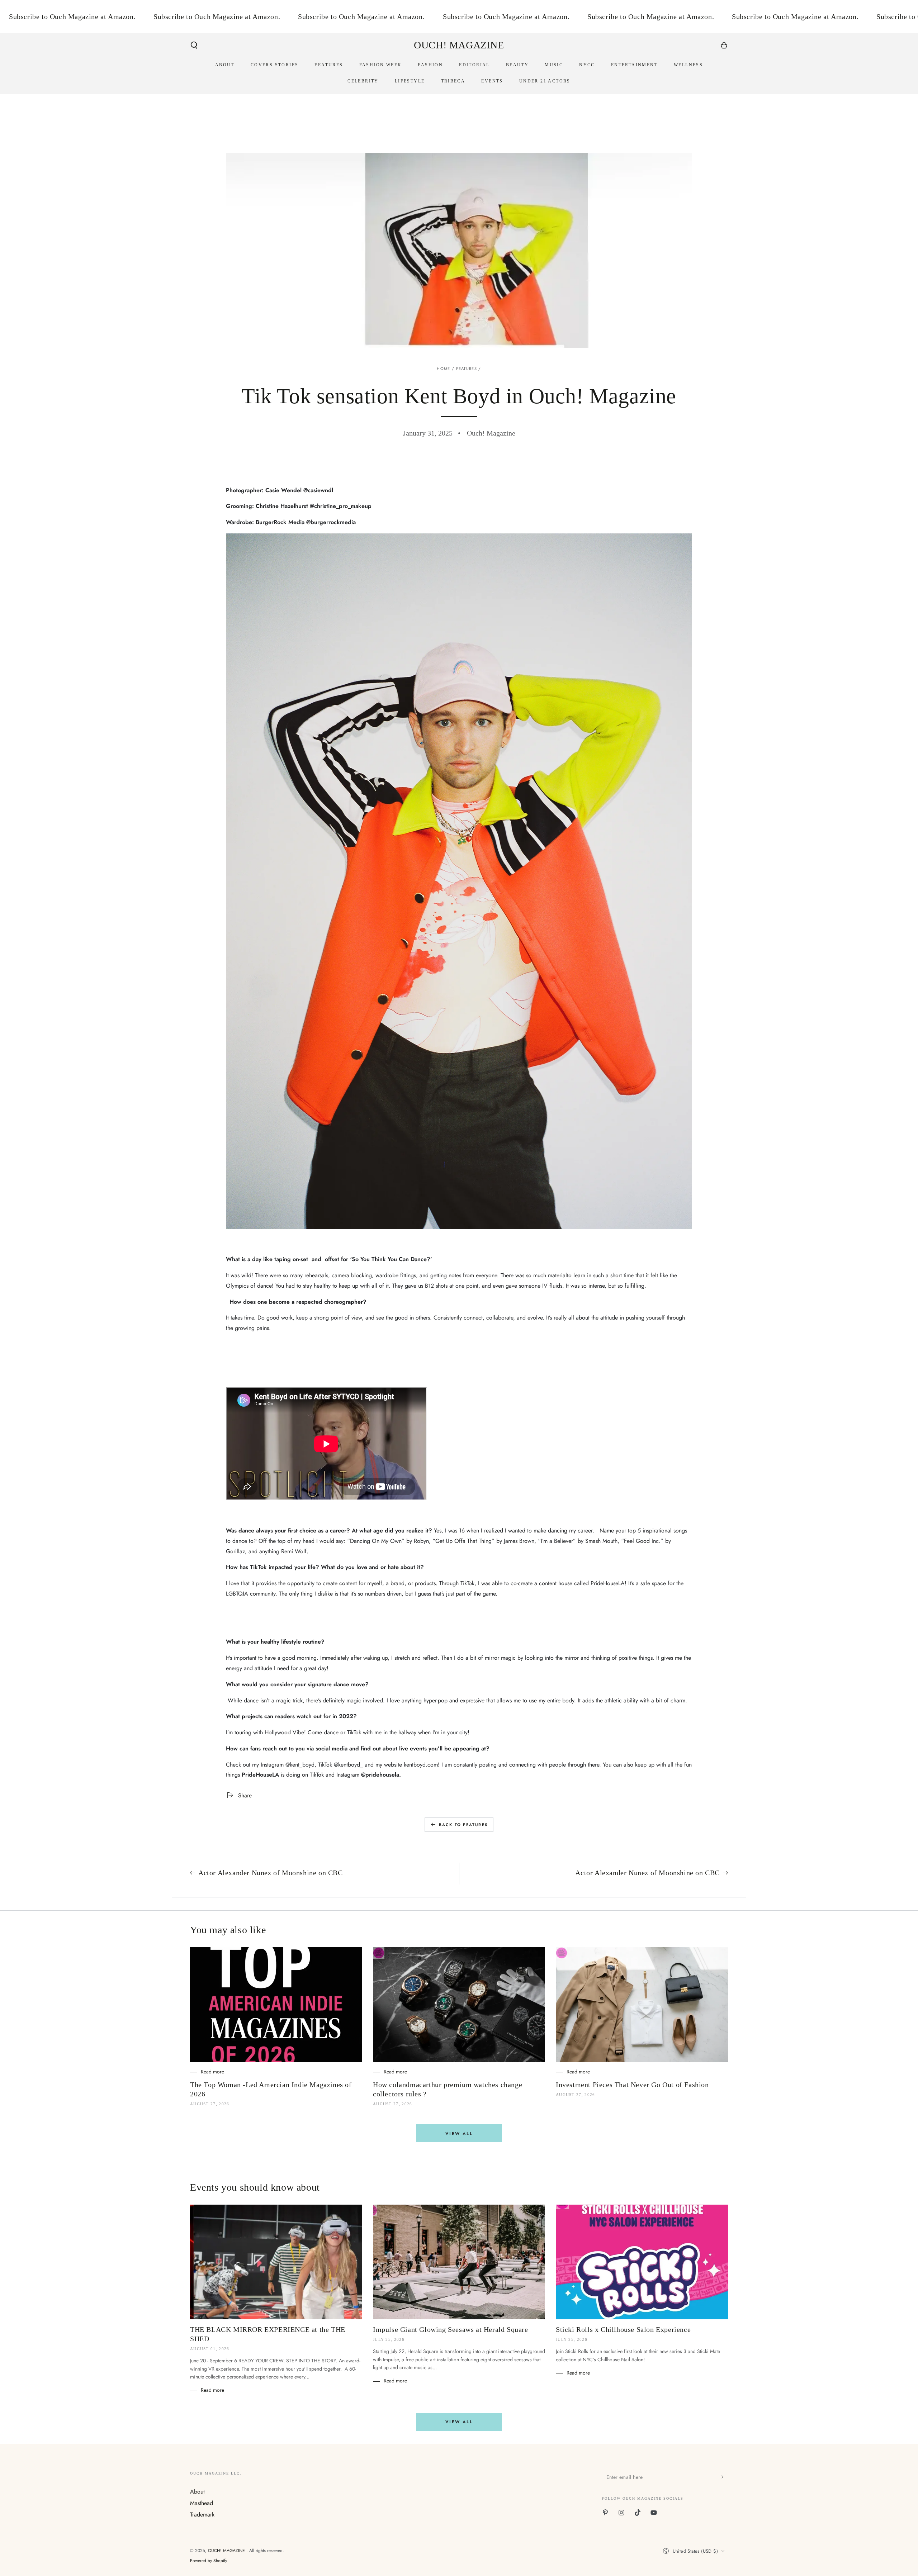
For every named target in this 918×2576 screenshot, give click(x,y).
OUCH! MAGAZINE (227, 2551)
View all (459, 2134)
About (197, 2492)
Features (467, 369)
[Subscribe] (724, 2477)
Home (443, 369)
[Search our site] (194, 45)
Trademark (202, 2515)
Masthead (202, 2503)
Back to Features (463, 1825)
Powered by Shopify (209, 2561)
